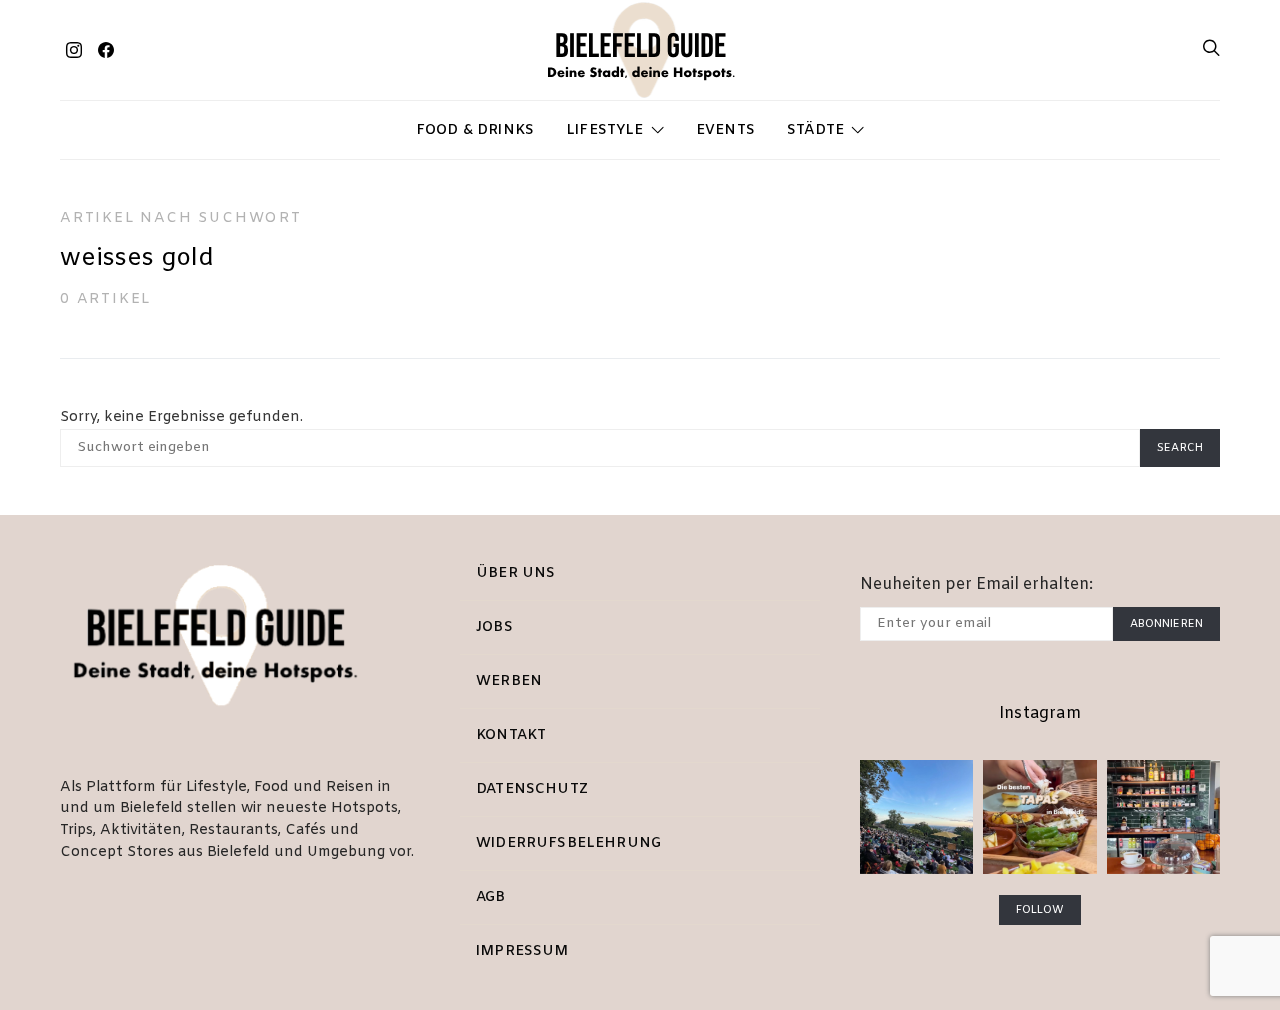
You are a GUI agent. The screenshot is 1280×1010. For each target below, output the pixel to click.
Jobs (494, 627)
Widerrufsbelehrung (568, 843)
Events (725, 130)
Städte (815, 130)
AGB (491, 897)
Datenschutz (532, 789)
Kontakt (511, 735)
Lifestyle (605, 130)
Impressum (522, 951)
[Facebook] (106, 50)
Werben (509, 681)
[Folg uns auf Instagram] (74, 50)
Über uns (515, 573)
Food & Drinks (475, 130)
